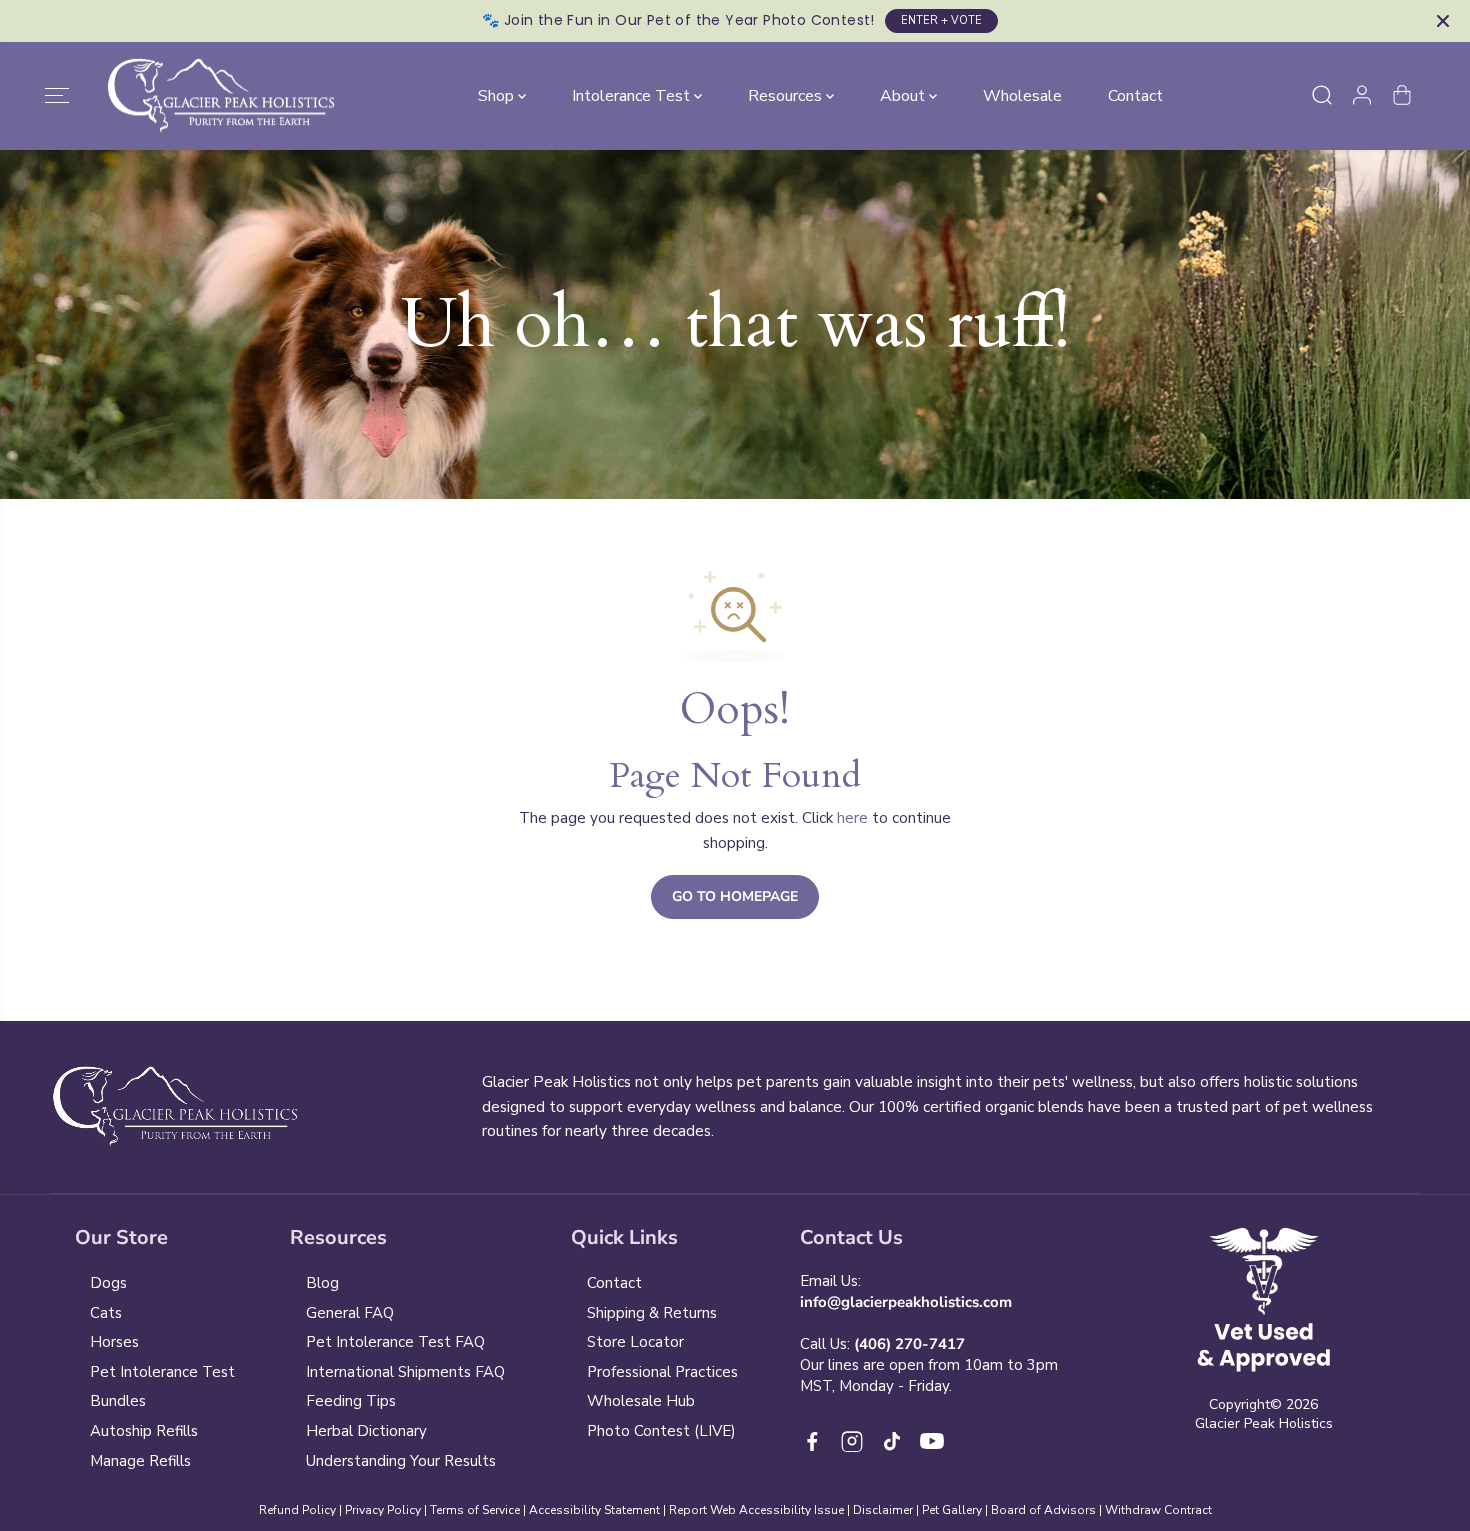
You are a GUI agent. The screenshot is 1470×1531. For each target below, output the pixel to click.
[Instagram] (852, 1441)
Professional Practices (662, 1372)
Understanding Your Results (401, 1461)
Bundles (118, 1401)
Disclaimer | (887, 1510)
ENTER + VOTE (941, 20)
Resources (787, 95)
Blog (322, 1283)
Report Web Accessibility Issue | (759, 1510)
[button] (57, 95)
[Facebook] (812, 1441)
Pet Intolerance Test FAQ (395, 1342)
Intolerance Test (633, 95)
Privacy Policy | (386, 1510)
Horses (114, 1342)
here (852, 817)
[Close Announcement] (1443, 21)
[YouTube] (932, 1441)
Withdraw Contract (1158, 1510)
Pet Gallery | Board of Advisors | (1012, 1510)
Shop (498, 95)
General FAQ (350, 1313)
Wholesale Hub (641, 1401)
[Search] (1322, 95)
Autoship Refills (144, 1431)
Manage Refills (140, 1461)
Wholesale (1022, 95)
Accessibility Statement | (599, 1510)
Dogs (108, 1283)
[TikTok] (892, 1441)
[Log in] (1362, 95)
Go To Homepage (735, 896)
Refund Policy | (300, 1510)
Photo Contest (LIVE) (661, 1431)
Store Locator (635, 1342)
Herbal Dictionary (366, 1431)
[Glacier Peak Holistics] (221, 96)
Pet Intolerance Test (162, 1372)
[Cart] (1402, 95)
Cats (106, 1313)
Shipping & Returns (652, 1313)
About (904, 95)
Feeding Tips (351, 1401)
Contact (1135, 95)
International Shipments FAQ (405, 1372)
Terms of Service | (479, 1510)
